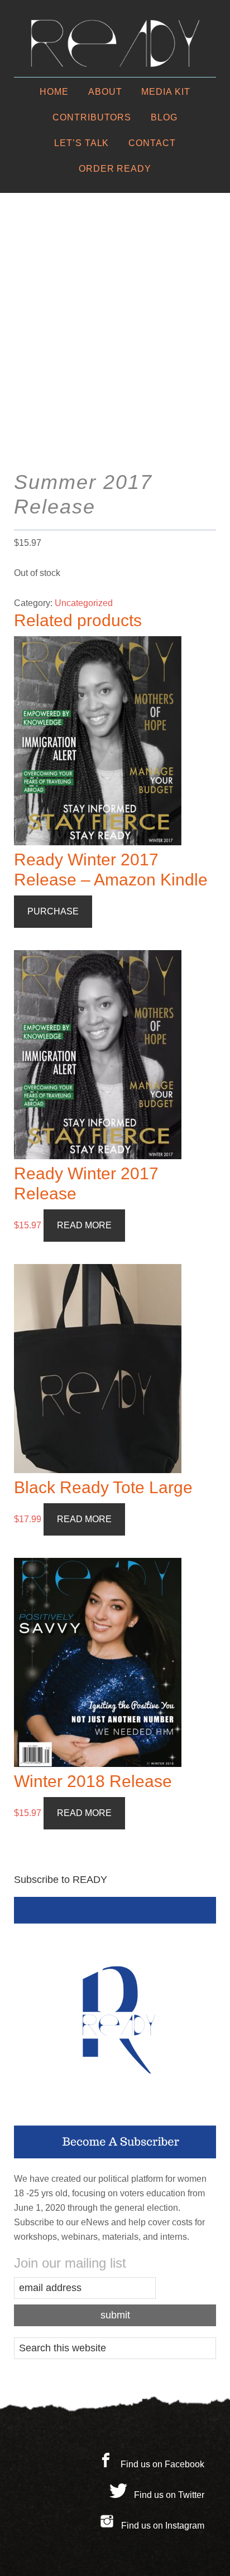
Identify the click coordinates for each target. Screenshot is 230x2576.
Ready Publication (115, 43)
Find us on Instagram (162, 2526)
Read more (84, 1225)
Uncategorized (84, 603)
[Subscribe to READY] (115, 2028)
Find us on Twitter (169, 2495)
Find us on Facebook (162, 2464)
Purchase (53, 911)
